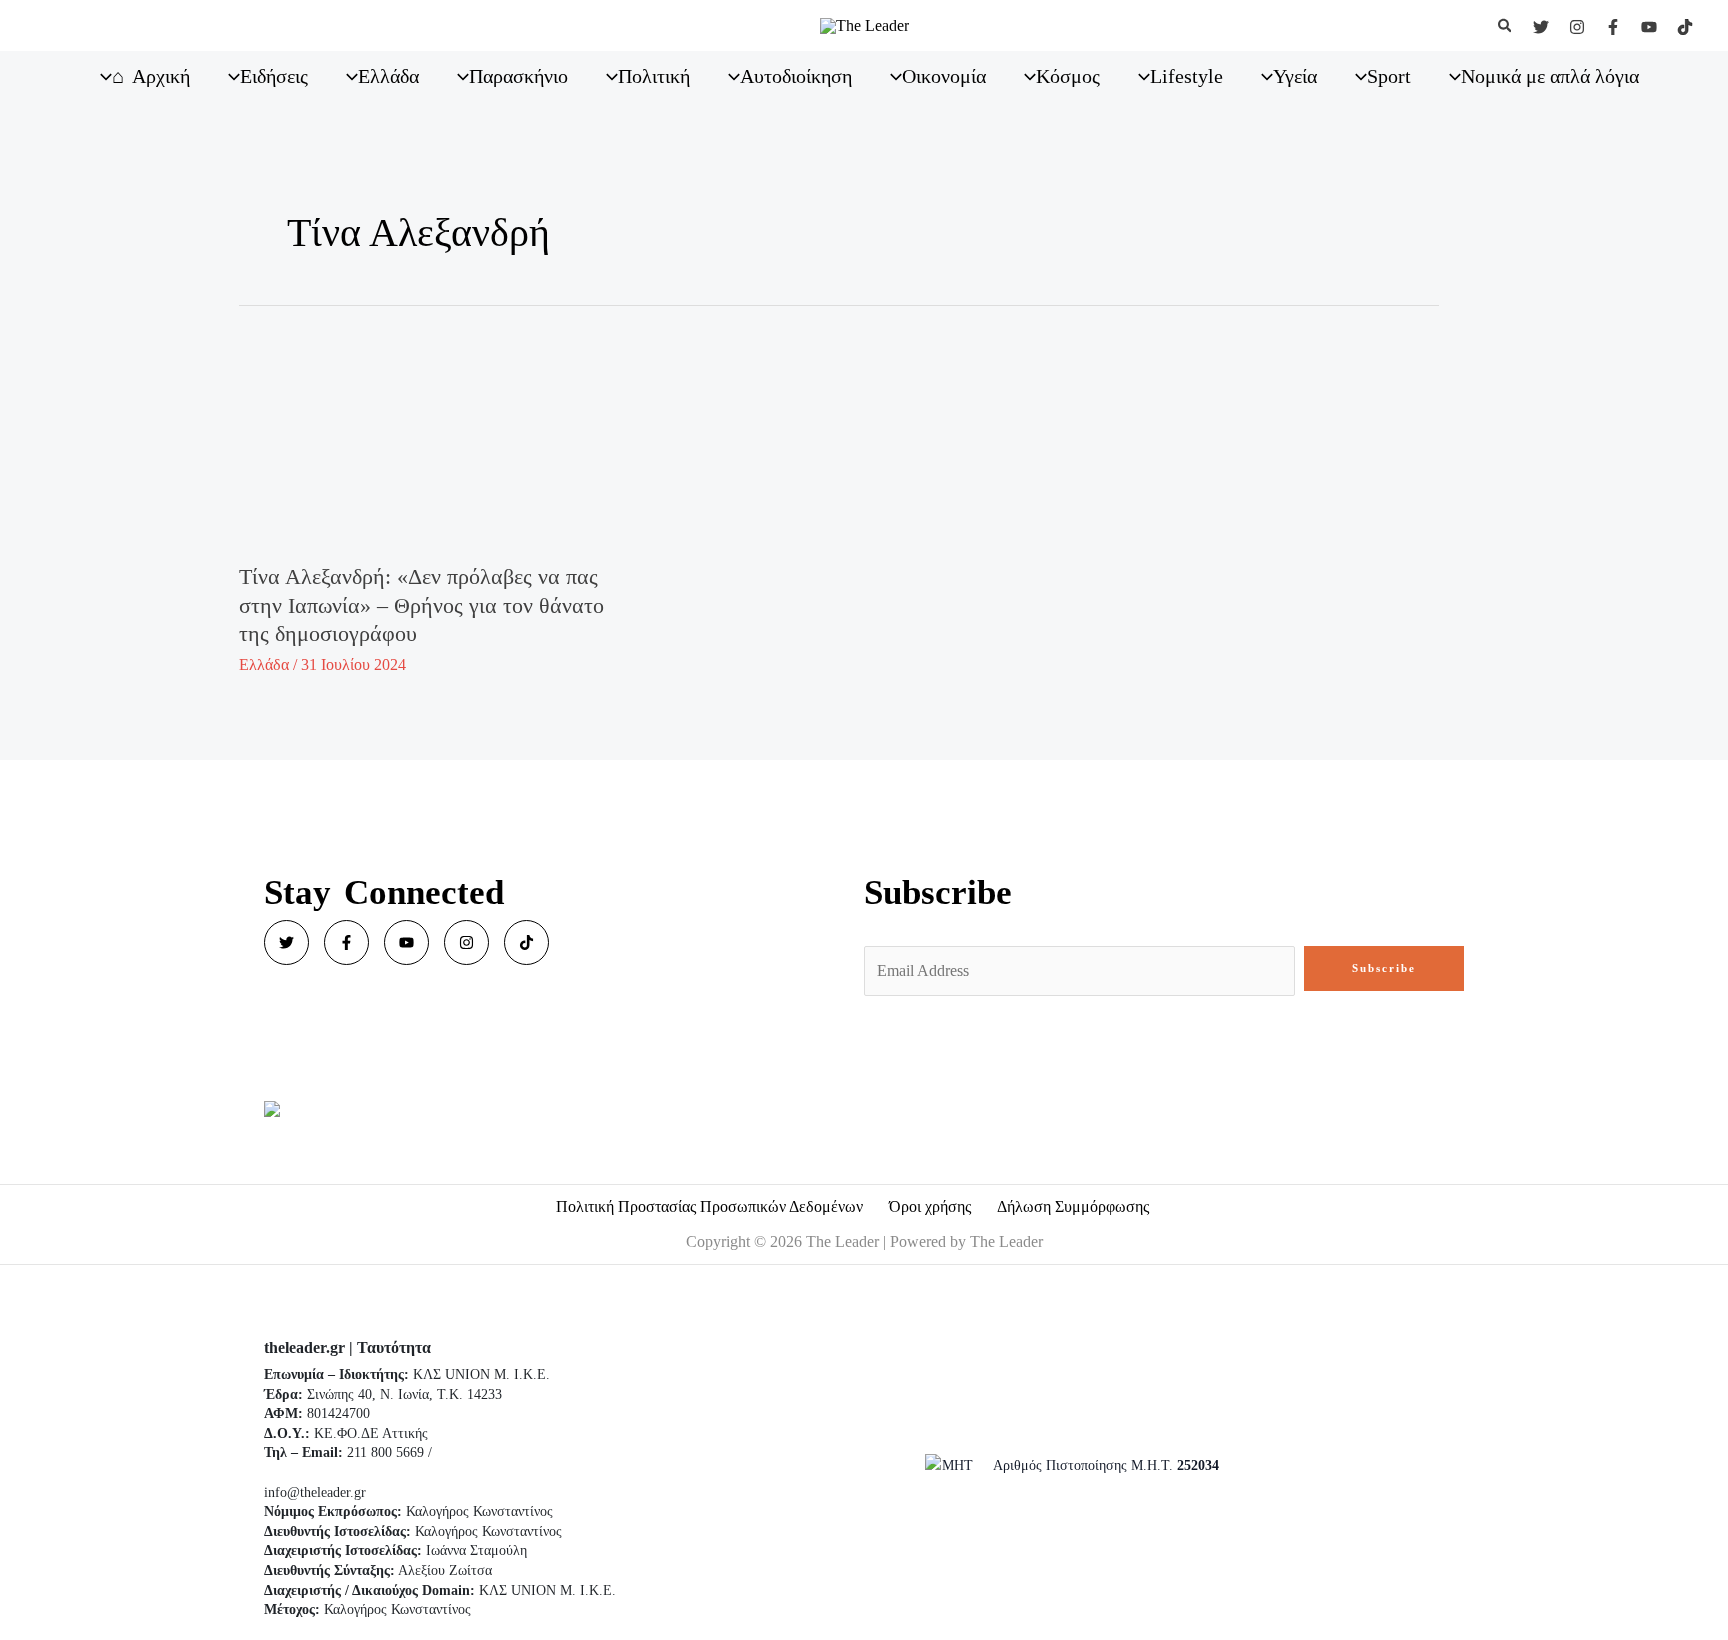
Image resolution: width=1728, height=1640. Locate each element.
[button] (1506, 26)
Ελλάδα (264, 664)
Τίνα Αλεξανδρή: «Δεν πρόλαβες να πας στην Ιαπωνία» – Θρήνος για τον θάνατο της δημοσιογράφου (421, 605)
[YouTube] (1649, 27)
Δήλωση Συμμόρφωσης (1073, 1206)
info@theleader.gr (315, 1492)
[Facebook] (1613, 27)
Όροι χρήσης (930, 1206)
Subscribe (1384, 968)
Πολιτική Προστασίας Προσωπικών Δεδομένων (709, 1206)
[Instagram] (1577, 27)
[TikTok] (1685, 27)
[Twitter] (1541, 27)
